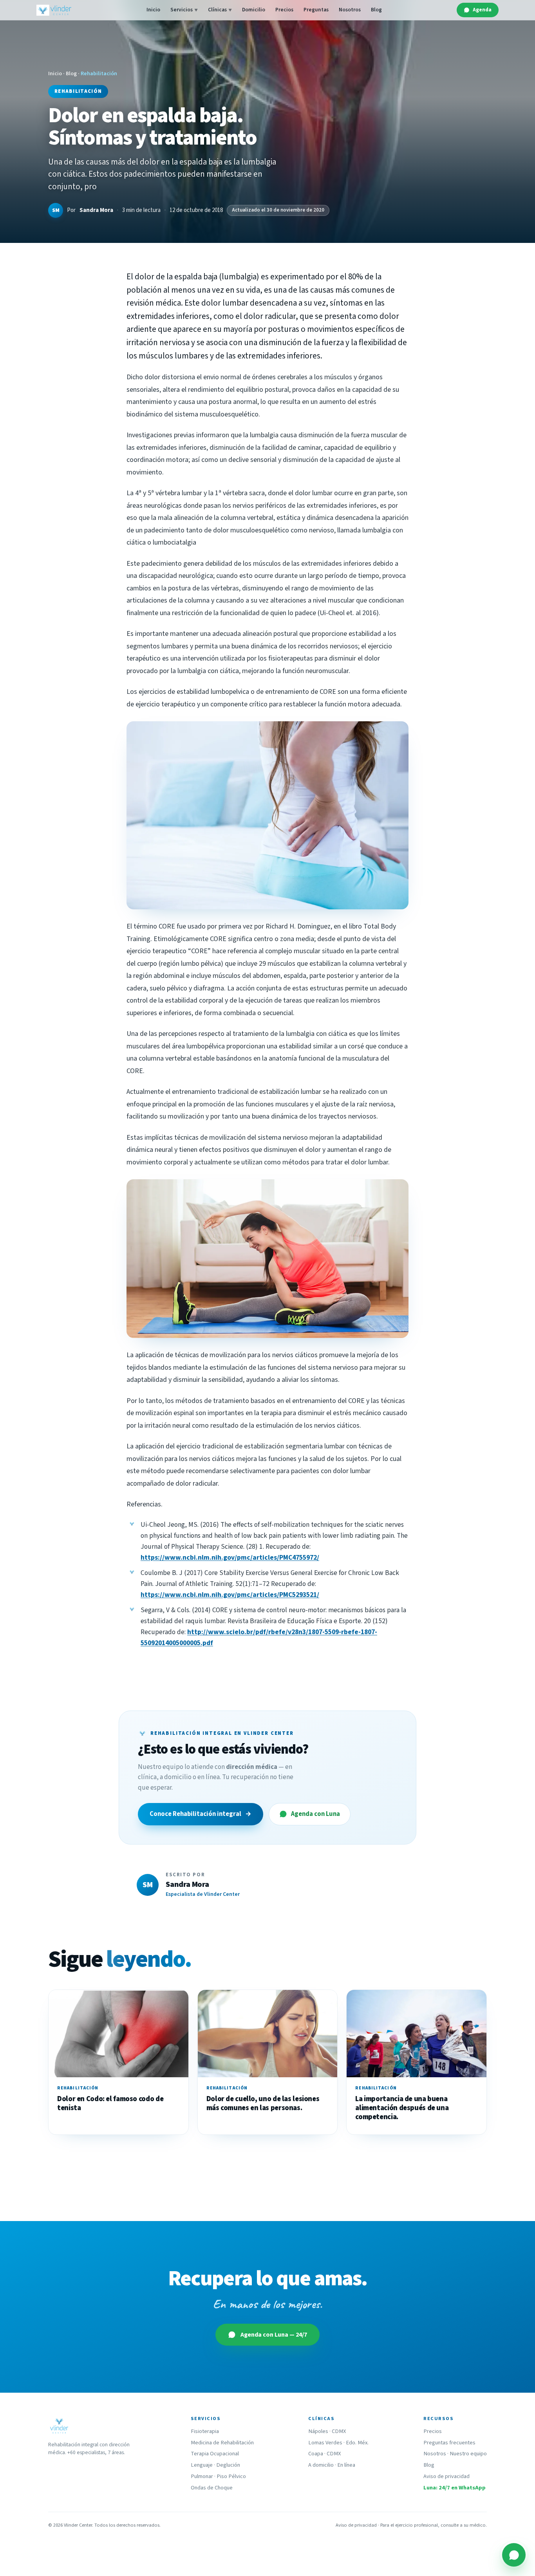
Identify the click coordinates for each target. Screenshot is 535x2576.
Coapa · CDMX (324, 2454)
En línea (346, 2465)
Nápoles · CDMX (327, 2431)
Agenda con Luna (315, 1814)
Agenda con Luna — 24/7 (274, 2335)
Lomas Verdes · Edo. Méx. (338, 2443)
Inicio (153, 10)
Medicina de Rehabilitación (222, 2443)
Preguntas (316, 10)
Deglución (228, 2465)
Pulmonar (202, 2476)
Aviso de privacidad (446, 2476)
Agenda (482, 10)
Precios (284, 10)
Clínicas (220, 10)
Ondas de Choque (212, 2488)
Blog (376, 10)
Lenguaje (202, 2465)
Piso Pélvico (231, 2476)
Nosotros (350, 10)
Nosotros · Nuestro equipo (455, 2454)
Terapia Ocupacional (215, 2454)
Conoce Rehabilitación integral (201, 1814)
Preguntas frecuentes (449, 2443)
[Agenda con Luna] (514, 2555)
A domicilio (321, 2465)
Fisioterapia (205, 2431)
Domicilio (254, 10)
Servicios (184, 10)
